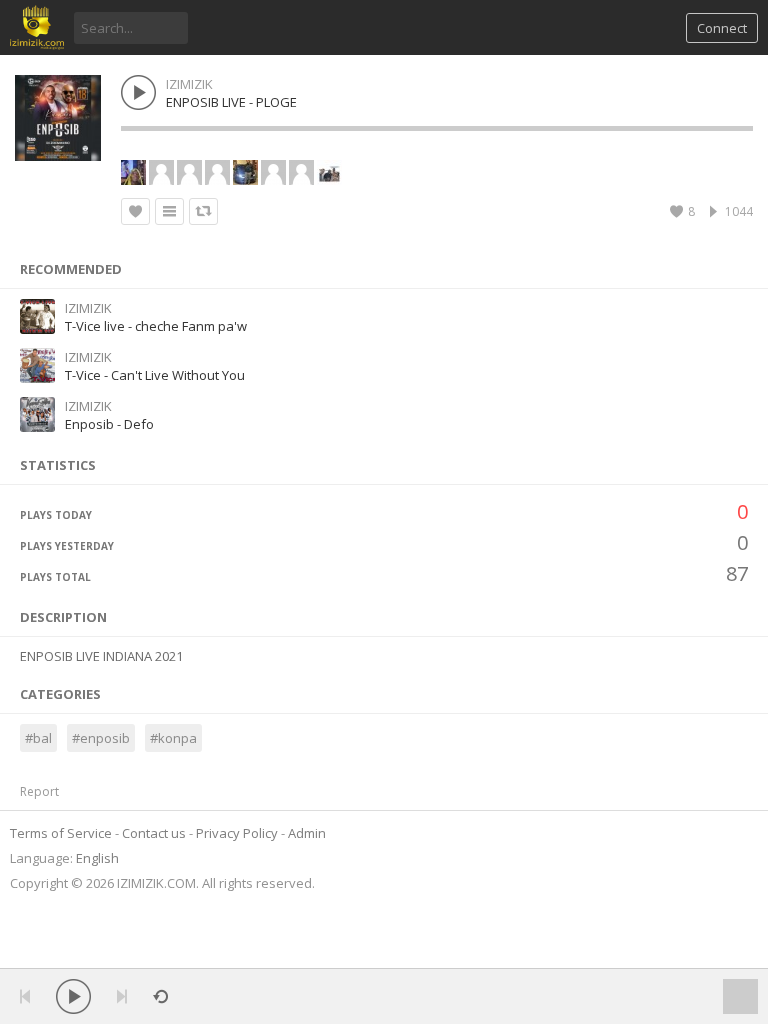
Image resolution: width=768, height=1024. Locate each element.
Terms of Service (61, 833)
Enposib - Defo (109, 424)
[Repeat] (160, 996)
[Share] (203, 211)
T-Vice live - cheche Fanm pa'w (156, 326)
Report (39, 791)
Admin (307, 833)
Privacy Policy (237, 833)
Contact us (154, 833)
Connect (722, 28)
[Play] (73, 996)
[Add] (169, 211)
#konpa (173, 738)
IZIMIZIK (189, 84)
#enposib (101, 738)
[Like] (135, 211)
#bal (38, 738)
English (97, 858)
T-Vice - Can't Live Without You (155, 375)
